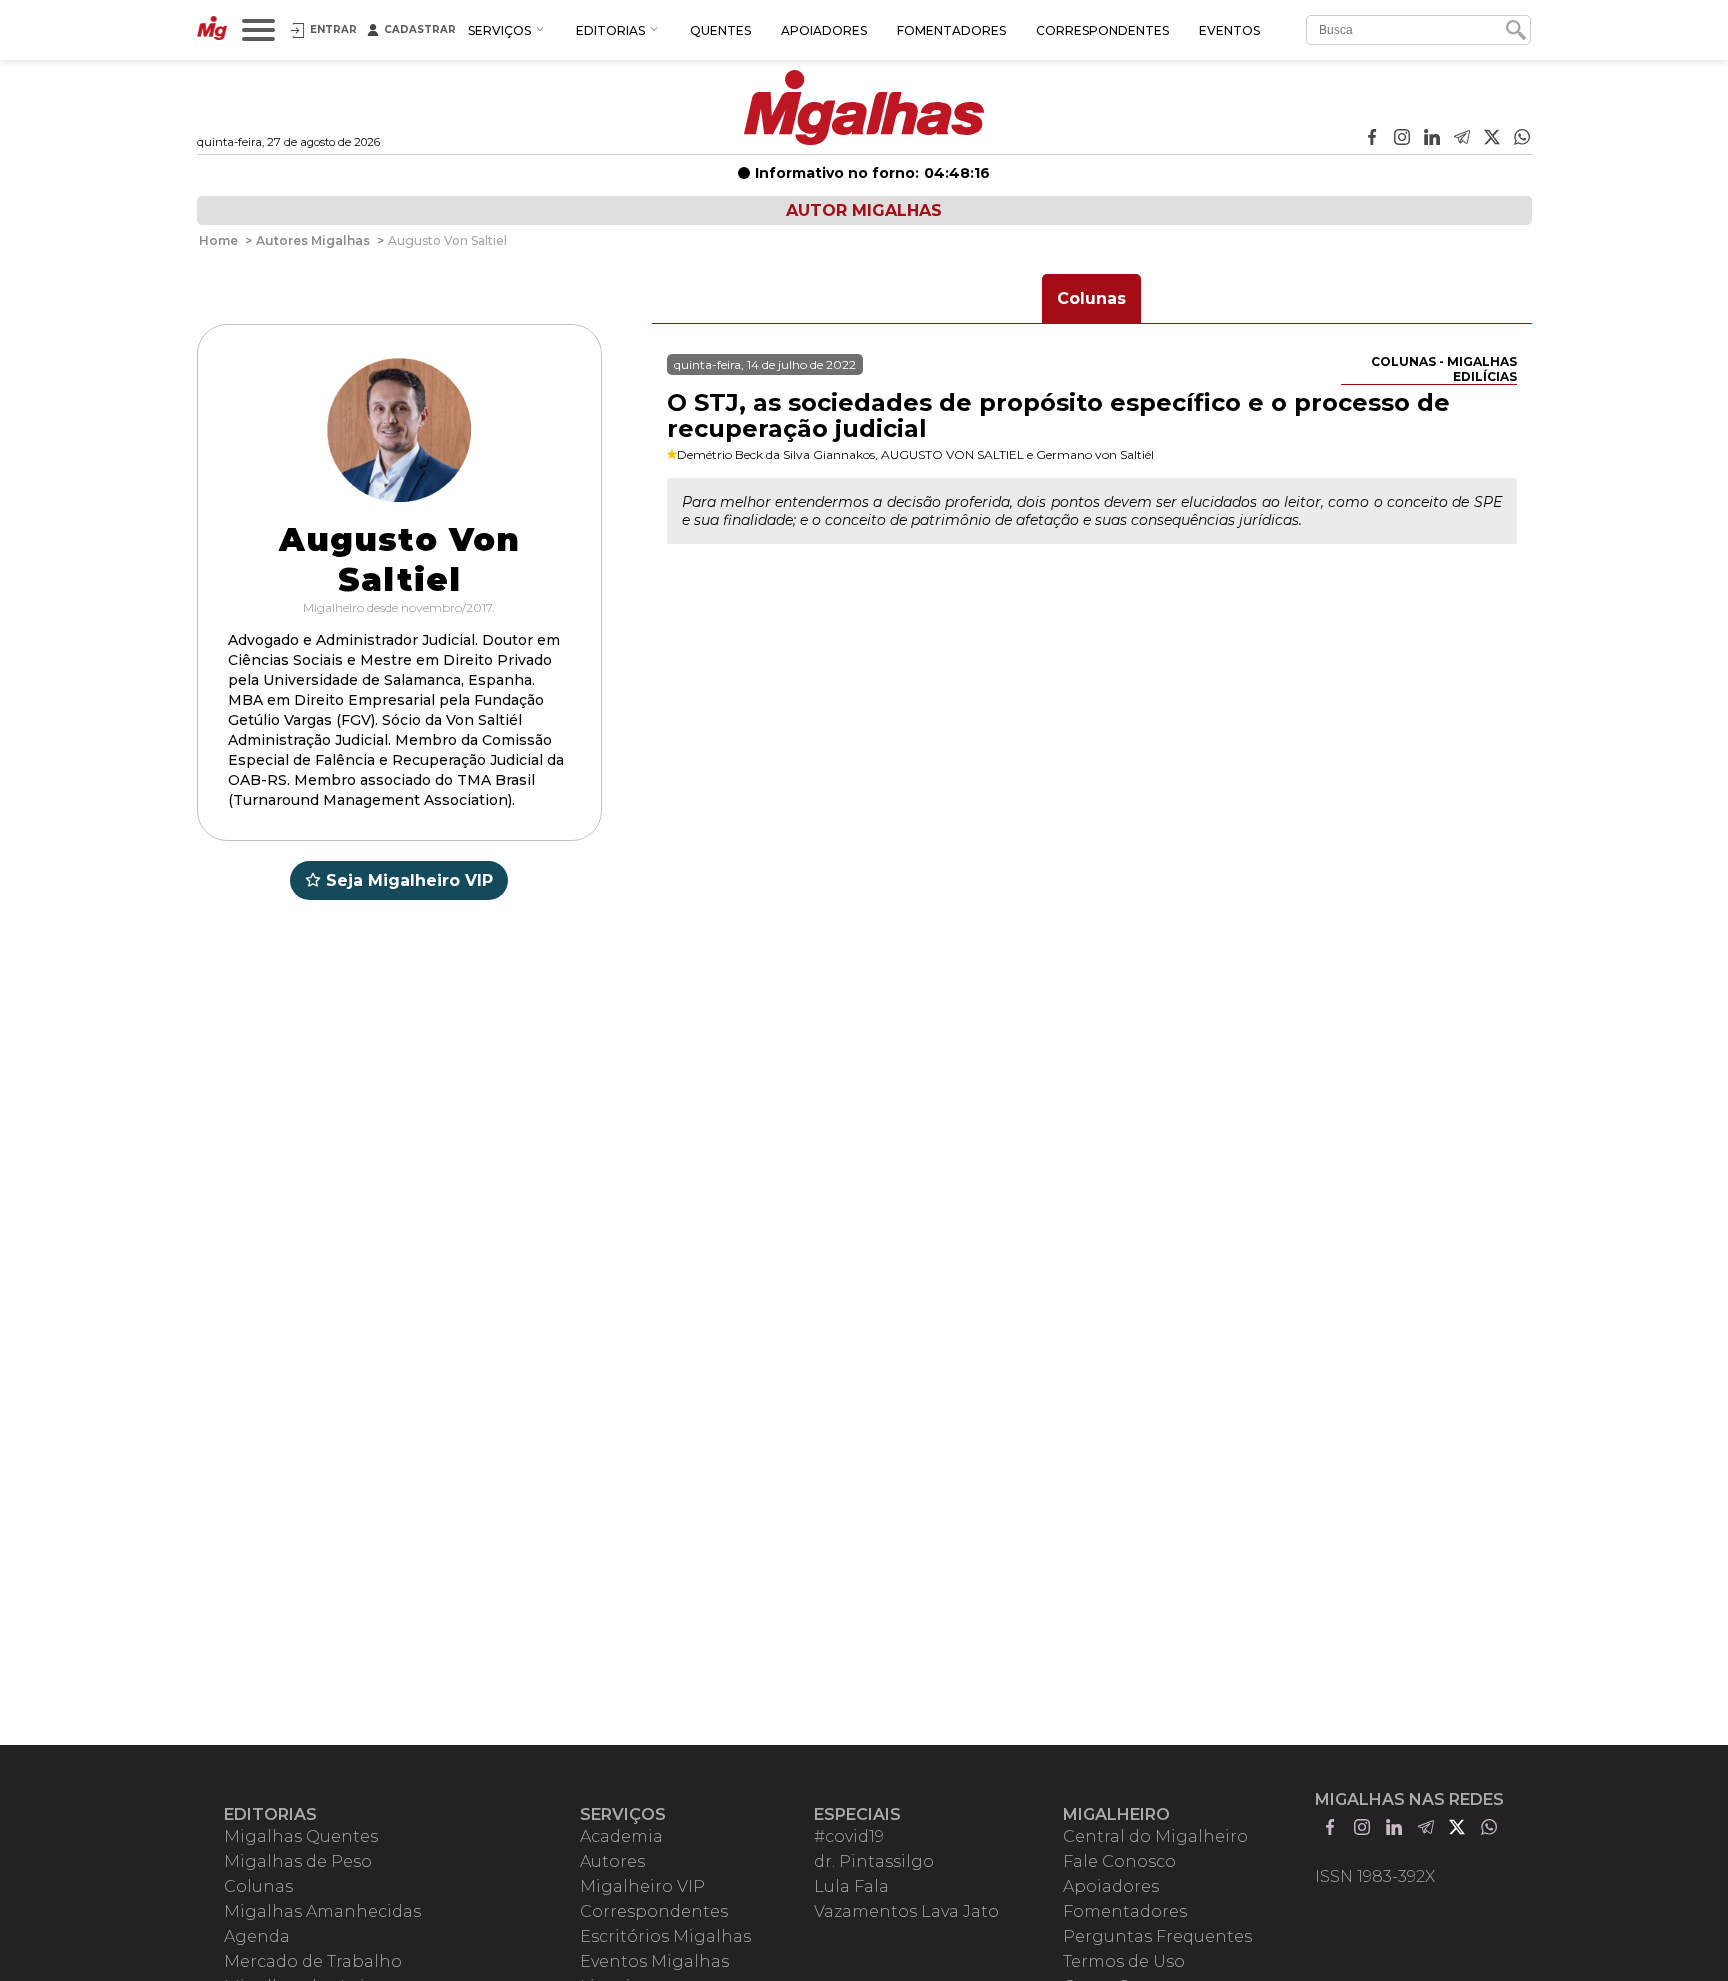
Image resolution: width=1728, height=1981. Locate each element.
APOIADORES (824, 30)
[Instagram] (1402, 139)
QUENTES (720, 30)
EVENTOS (1229, 30)
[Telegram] (1462, 139)
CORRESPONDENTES (1102, 30)
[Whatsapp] (1522, 139)
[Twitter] (1492, 139)
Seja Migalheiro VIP (409, 880)
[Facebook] (1372, 139)
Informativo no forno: (872, 173)
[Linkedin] (1432, 139)
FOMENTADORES (951, 30)
